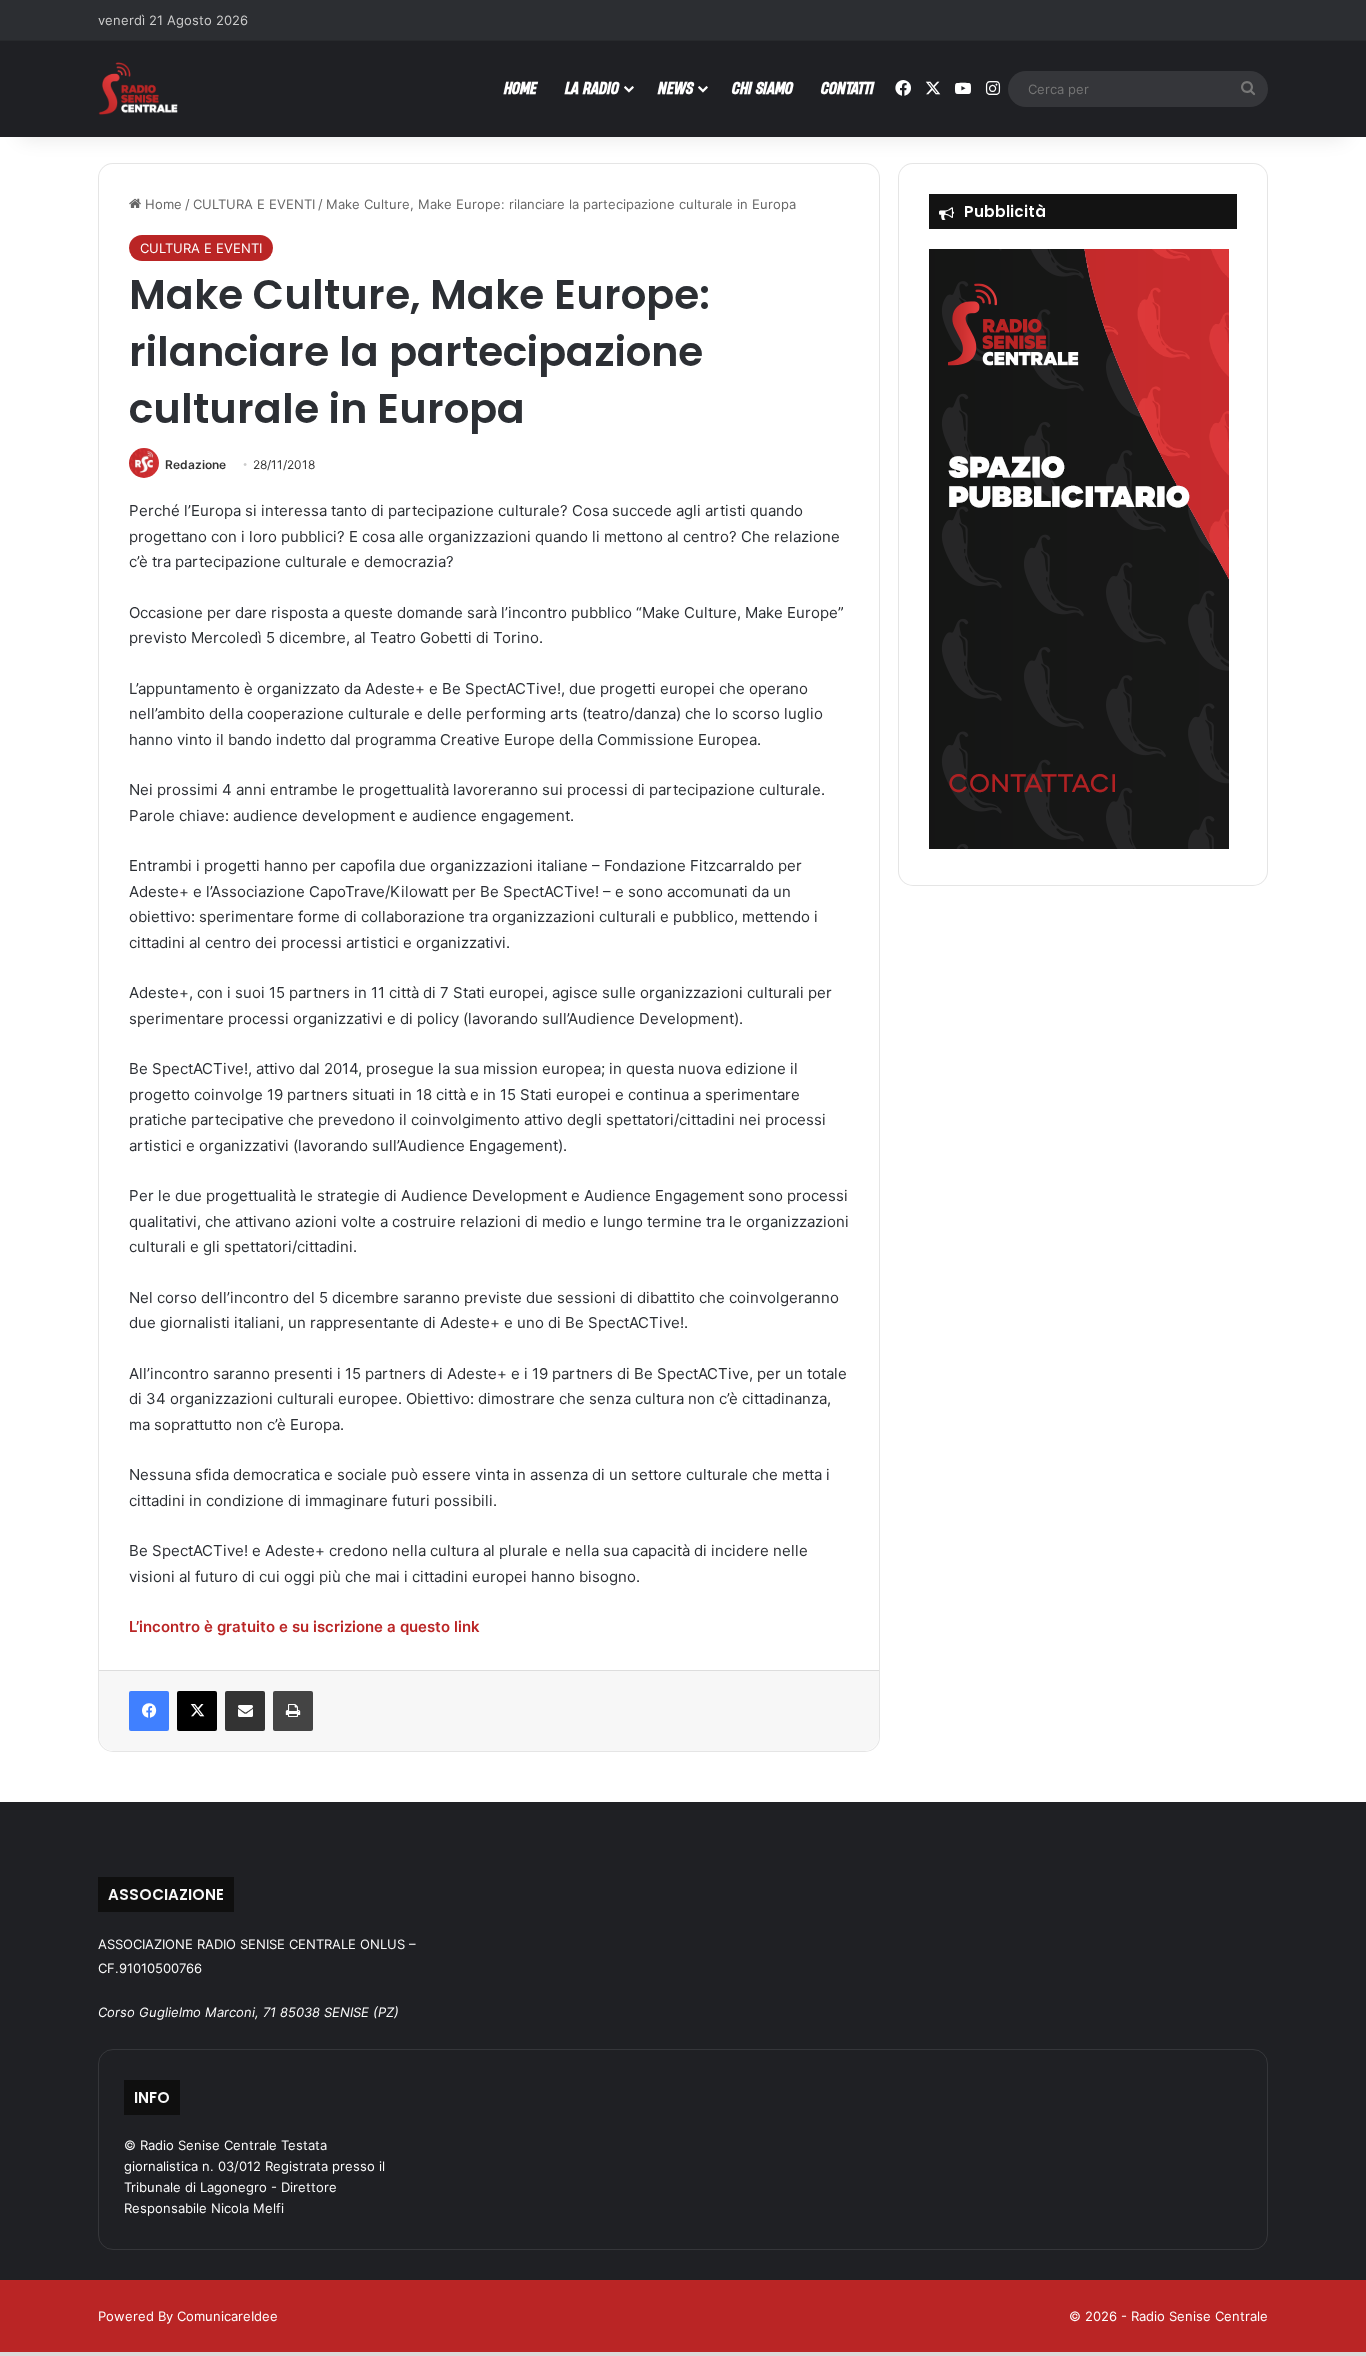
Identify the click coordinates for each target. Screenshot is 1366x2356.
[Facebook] (149, 1711)
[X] (197, 1711)
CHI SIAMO (762, 87)
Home (161, 204)
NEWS (675, 87)
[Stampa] (293, 1711)
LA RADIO (592, 87)
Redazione (195, 464)
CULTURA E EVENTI (254, 204)
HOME (520, 87)
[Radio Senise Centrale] (138, 88)
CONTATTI (847, 87)
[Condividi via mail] (245, 1711)
